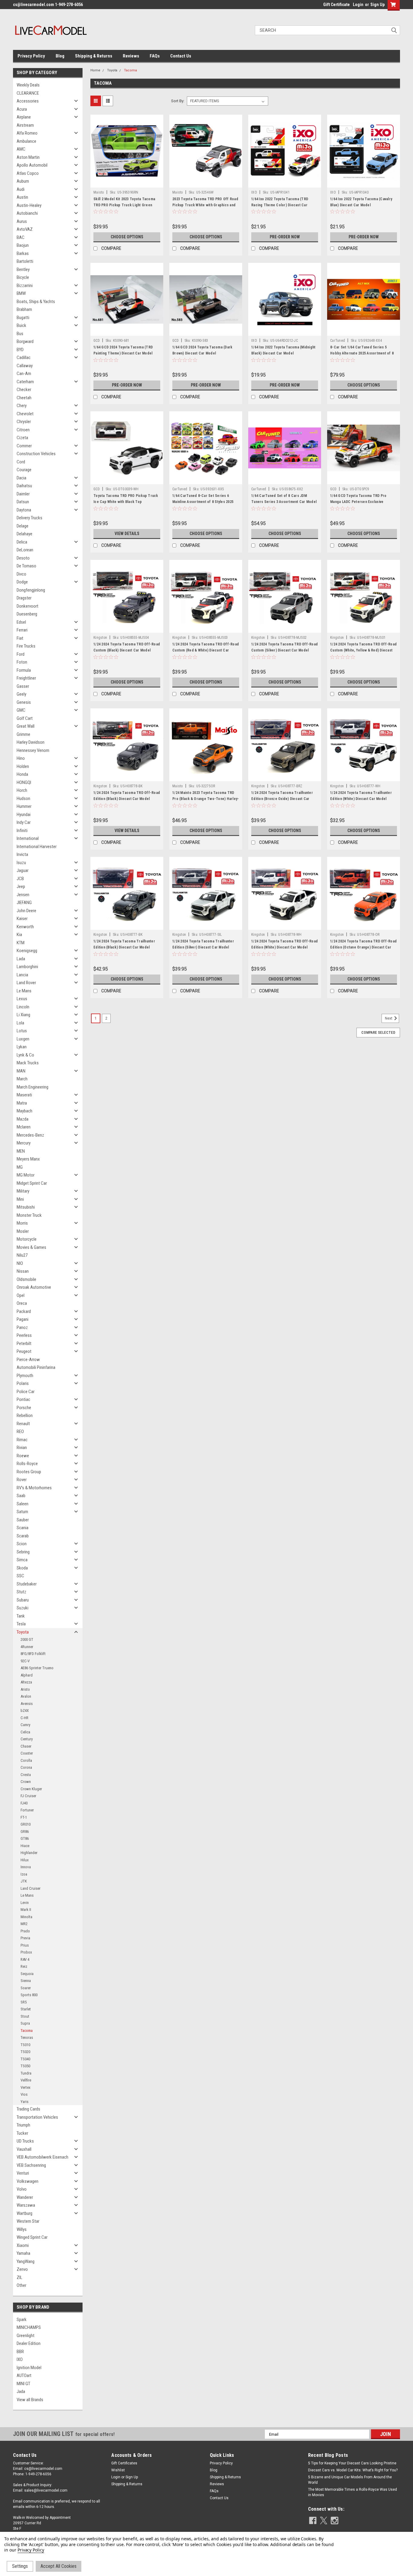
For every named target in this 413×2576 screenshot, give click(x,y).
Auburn (23, 181)
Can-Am (24, 374)
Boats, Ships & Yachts (36, 302)
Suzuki (23, 1608)
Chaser (26, 1746)
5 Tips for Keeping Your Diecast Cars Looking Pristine (352, 2463)
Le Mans (24, 991)
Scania (23, 1528)
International (28, 838)
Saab (21, 1496)
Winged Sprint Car (32, 2237)
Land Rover (26, 983)
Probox (26, 1952)
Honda (22, 774)
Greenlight (26, 2336)
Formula (24, 670)
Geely (21, 694)
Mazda (23, 1119)
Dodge (22, 582)
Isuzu (21, 863)
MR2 (24, 1924)
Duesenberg (27, 614)
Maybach (24, 1111)
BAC (21, 237)
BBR (20, 2352)
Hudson (23, 798)
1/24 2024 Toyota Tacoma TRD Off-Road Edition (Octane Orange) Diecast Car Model (363, 947)
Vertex (26, 2087)
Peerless (24, 1335)
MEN (21, 1151)
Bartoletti (25, 261)
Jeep (21, 886)
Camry (25, 1725)
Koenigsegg (27, 951)
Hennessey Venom (33, 750)
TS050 (25, 2066)
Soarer (26, 1988)
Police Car (26, 1392)
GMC (21, 710)
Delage (23, 526)
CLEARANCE (28, 93)
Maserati (24, 1095)
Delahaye (24, 534)
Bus (20, 334)
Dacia (21, 478)
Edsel (21, 622)
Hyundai (24, 815)
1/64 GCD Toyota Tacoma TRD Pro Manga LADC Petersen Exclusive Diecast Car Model (358, 502)
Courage (24, 470)
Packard (24, 1311)
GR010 (26, 1824)
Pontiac (23, 1399)
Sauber (23, 1520)
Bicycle (23, 277)
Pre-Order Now (285, 237)
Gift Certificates (124, 2463)
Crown (26, 1782)
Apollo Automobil (32, 165)
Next (389, 1019)
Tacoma (27, 2031)
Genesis (24, 702)
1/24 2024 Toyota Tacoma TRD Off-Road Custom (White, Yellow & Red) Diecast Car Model (363, 650)
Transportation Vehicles (37, 2117)
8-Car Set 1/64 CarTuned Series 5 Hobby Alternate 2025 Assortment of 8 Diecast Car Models (362, 353)
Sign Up (377, 5)
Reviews (131, 56)
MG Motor (26, 1175)
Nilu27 (22, 1255)
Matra (22, 1103)
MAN (21, 1071)
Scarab (23, 1536)
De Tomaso (26, 566)
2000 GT (27, 1639)
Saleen (23, 1504)
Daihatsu (24, 486)
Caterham (25, 382)
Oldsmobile (26, 1279)
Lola (20, 1023)
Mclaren (24, 1127)
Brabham (24, 309)
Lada (21, 959)
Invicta (22, 854)
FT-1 (24, 1817)
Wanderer (25, 2197)
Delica (22, 542)
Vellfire (26, 2080)
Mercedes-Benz (30, 1135)
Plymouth (25, 1376)
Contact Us (181, 56)
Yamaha (23, 2253)
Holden (23, 766)
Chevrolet (25, 414)
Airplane (24, 117)
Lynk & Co (25, 1055)
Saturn (22, 1512)
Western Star (28, 2221)
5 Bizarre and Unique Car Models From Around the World (350, 2480)
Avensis (27, 1704)
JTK (24, 1881)
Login (358, 5)
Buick (21, 325)
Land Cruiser (31, 1888)
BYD (20, 350)
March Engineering (33, 1087)
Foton (22, 662)
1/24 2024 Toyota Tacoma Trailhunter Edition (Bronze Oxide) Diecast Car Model (282, 799)
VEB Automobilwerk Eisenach (42, 2157)
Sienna (26, 1981)
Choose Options (127, 237)
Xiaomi (23, 2245)
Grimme (23, 734)
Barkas (23, 253)
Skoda (22, 1568)
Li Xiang (23, 1015)
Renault (23, 1424)
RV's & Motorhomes (34, 1488)
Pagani (23, 1319)
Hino (21, 758)
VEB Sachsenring (31, 2165)
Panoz (22, 1327)
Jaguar (23, 870)
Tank (21, 1616)
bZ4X (25, 1711)
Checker (24, 390)
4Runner (27, 1647)
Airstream (25, 125)
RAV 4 (25, 1959)
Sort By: (178, 101)
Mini (20, 1199)
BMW (21, 293)
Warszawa (26, 2205)
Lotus (22, 1031)
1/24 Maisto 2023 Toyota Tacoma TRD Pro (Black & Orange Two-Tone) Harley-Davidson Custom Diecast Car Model (206, 799)
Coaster (27, 1753)
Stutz (21, 1592)
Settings (20, 2566)
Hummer (24, 806)
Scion (22, 1544)
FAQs (155, 56)
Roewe (23, 1456)
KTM (21, 943)
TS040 (25, 2059)
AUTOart (24, 2375)
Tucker (22, 2133)
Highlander (29, 1853)
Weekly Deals (28, 85)
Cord (21, 462)
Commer (24, 446)
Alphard (27, 1675)
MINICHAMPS (29, 2327)
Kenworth (25, 927)
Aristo (25, 1689)
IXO (20, 2359)
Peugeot (24, 1351)
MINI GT (23, 2384)
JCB (20, 879)
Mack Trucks (28, 1063)
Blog (60, 56)
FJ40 (24, 1803)
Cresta (26, 1775)
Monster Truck (29, 1215)
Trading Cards (28, 2109)
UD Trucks (25, 2141)
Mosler (23, 1231)
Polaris (23, 1383)
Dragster (24, 598)
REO (20, 1432)
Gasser (23, 686)
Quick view (127, 183)
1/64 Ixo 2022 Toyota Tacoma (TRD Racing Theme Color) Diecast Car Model (280, 205)
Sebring (23, 1552)
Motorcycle (27, 1239)
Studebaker (27, 1584)
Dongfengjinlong (31, 590)
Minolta (26, 1917)
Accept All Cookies (59, 2566)
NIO (20, 1263)
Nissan (23, 1271)
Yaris (24, 2102)
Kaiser (22, 919)
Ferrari (22, 630)
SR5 (24, 2002)
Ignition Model (29, 2368)
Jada (21, 2392)
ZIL (20, 2277)
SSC (20, 1576)
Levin (25, 1903)
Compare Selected (378, 1033)
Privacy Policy (31, 56)
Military (23, 1191)
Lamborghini (27, 967)
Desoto (23, 558)
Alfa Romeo (27, 133)
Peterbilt (24, 1344)
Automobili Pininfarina (36, 1367)
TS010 (25, 2045)
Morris (22, 1223)
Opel (21, 1295)
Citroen (23, 430)
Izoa (24, 1874)
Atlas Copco (28, 173)
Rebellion (25, 1415)
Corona (26, 1767)
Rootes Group (29, 1472)
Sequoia (27, 1974)
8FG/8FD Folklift (33, 1654)
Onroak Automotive (34, 1287)
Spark (22, 2320)
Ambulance (26, 141)
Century (27, 1739)
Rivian (22, 1448)
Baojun (23, 245)
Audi (21, 189)
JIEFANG (24, 903)
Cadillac (24, 358)
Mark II (26, 1910)
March (22, 1079)
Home (95, 70)
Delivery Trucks (29, 518)
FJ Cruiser (28, 1796)
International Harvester (37, 847)
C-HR (24, 1718)
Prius (25, 1945)
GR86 (25, 1832)
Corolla (26, 1760)
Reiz (24, 1966)
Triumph (23, 2125)
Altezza (26, 1682)
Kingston (100, 638)
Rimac (22, 1440)
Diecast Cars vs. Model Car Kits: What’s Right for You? (353, 2470)
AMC (21, 149)
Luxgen (23, 1039)
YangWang (26, 2261)
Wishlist (118, 2470)
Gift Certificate (337, 5)
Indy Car (24, 822)
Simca (22, 1560)
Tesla (21, 1624)
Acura (22, 109)
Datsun (23, 502)
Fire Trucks (26, 646)
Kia (19, 935)
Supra (25, 2023)
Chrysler (24, 422)
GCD (97, 341)
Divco (21, 574)
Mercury (24, 1143)
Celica (25, 1732)
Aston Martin (28, 157)
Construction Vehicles (36, 454)
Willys (22, 2229)
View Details (127, 534)
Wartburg (24, 2213)
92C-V (25, 1661)
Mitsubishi (26, 1207)
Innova (26, 1867)
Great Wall (26, 726)
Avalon (26, 1696)
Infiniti (22, 831)
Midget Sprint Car (32, 1183)
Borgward (25, 341)
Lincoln (23, 1007)
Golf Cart (25, 718)
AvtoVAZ (25, 229)
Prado (25, 1931)
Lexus (22, 999)
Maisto (99, 192)
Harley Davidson (31, 742)
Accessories (28, 101)
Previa (25, 1938)
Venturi (23, 2173)
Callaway (25, 366)
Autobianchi (27, 213)
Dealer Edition (29, 2343)
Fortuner (27, 1810)
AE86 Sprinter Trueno (37, 1668)
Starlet (26, 2009)
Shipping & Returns (94, 56)
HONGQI (24, 782)
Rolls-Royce (27, 1464)
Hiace (25, 1846)
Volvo (22, 2189)
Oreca (22, 1303)
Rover (22, 1480)
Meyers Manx (28, 1159)
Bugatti (23, 318)
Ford (21, 654)
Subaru (23, 1600)
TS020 (25, 2052)
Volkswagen (28, 2181)
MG (20, 1167)
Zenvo (22, 2269)
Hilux (25, 1860)
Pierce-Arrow (28, 1360)
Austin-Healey (29, 205)
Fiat (20, 638)
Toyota (23, 1632)
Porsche (24, 1408)
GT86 (25, 1838)
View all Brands (30, 2400)
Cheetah (24, 398)
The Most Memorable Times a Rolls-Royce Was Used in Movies (353, 2492)
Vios (24, 2094)
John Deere (26, 911)
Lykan (22, 1047)
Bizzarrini (25, 286)
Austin (22, 197)
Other (21, 2285)
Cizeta (22, 438)
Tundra (26, 2073)
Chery (22, 406)
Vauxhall (24, 2149)
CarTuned (338, 341)
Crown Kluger (31, 1789)
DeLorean (25, 550)
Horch (22, 790)
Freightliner (26, 678)
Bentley (23, 269)
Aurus (22, 221)
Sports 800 (29, 1995)
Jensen (23, 895)
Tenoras (27, 2037)
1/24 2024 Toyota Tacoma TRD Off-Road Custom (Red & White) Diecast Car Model (206, 650)
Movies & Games (31, 1247)
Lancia (22, 975)
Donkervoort (28, 606)
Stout (25, 2016)
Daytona (24, 510)
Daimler (23, 494)
